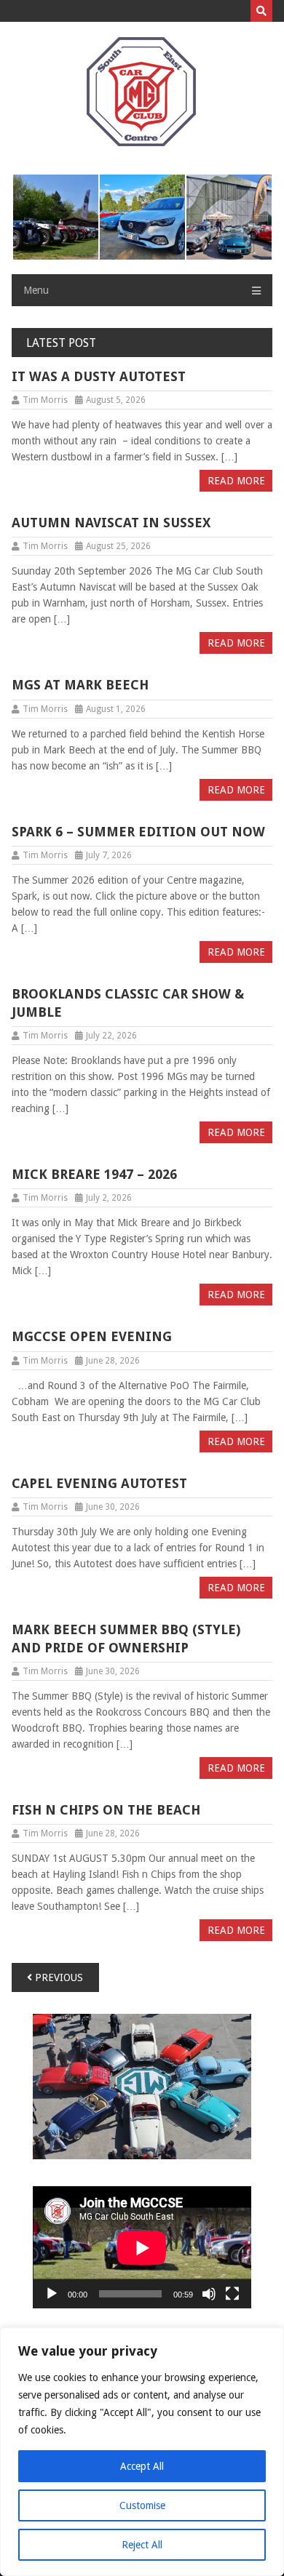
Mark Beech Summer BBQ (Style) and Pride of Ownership (126, 1639)
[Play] (52, 2294)
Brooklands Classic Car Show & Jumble (128, 1003)
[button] (55, 217)
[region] (142, 2452)
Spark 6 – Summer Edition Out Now (138, 832)
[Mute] (209, 2294)
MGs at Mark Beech (80, 685)
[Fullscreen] (232, 2294)
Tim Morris (45, 400)
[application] (142, 2248)
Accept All (142, 2466)
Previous (58, 1977)
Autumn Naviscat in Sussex (111, 523)
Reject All (142, 2545)
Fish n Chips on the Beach (106, 1810)
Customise (142, 2505)
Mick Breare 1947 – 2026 (94, 1174)
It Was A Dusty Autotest (99, 376)
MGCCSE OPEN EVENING (92, 1336)
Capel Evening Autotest (99, 1483)
